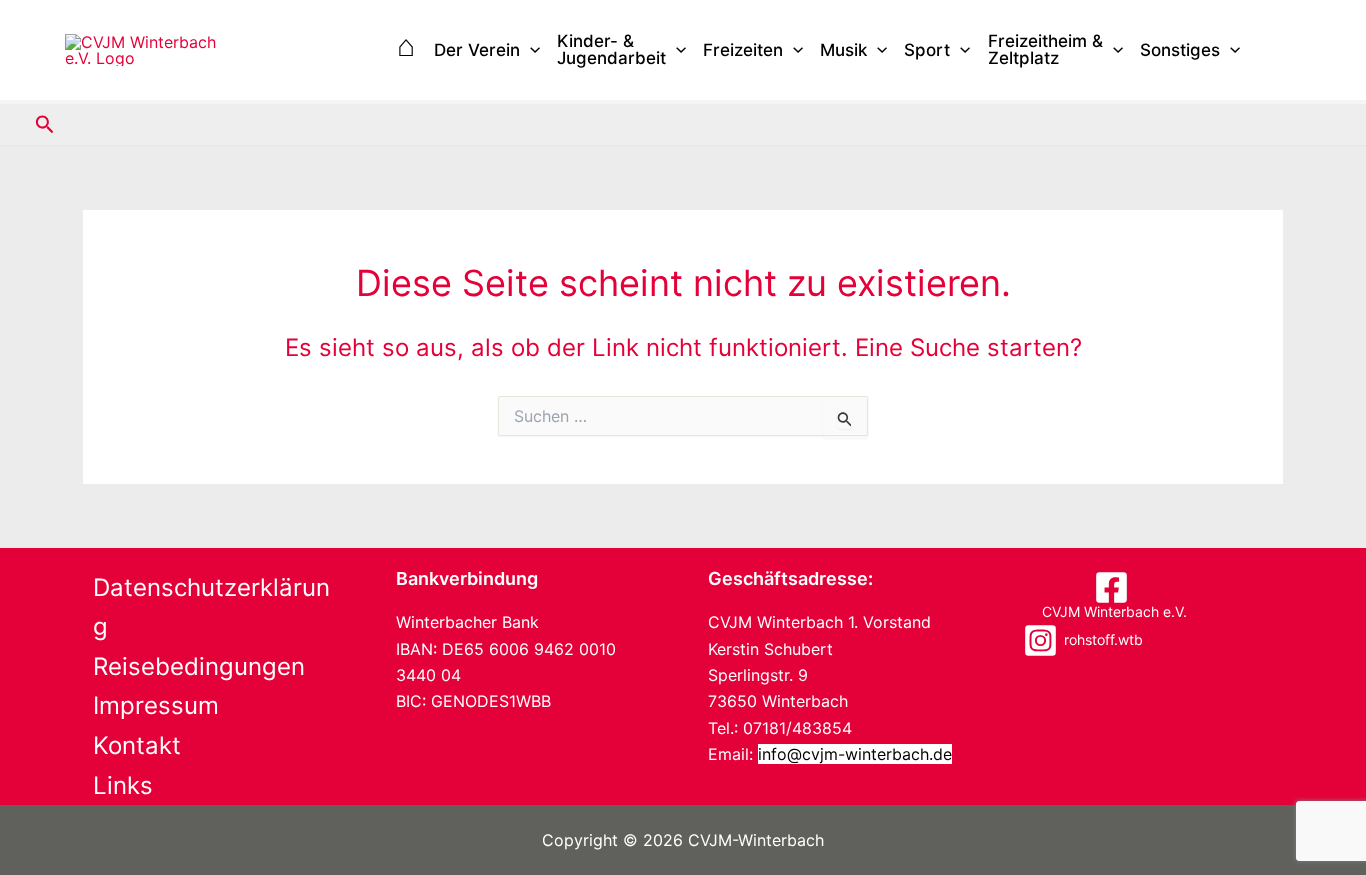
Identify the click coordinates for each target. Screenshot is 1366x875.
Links (123, 785)
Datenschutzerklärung (211, 607)
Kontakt (137, 745)
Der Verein (477, 50)
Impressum (156, 705)
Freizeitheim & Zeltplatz (1045, 49)
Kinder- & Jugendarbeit (611, 49)
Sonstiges (1180, 50)
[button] (530, 50)
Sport (927, 50)
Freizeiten (743, 50)
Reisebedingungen (199, 666)
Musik (843, 50)
